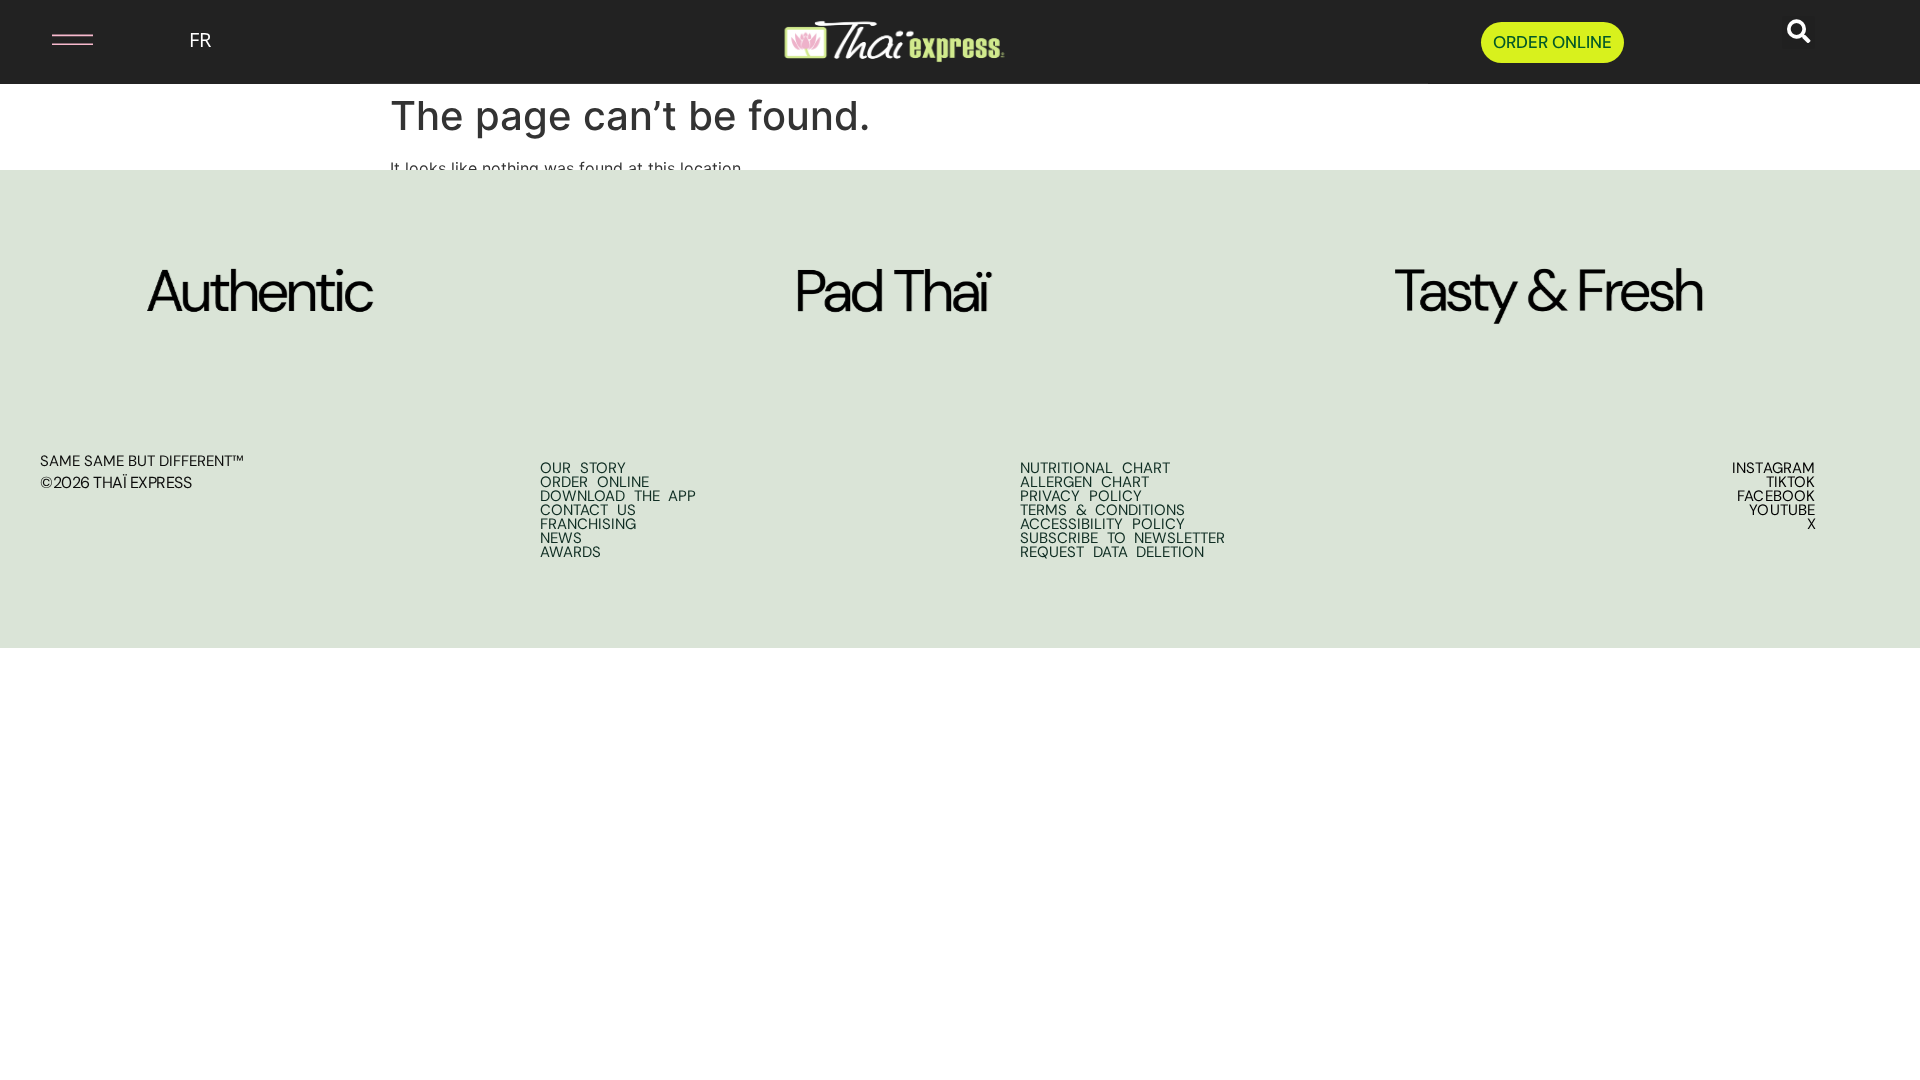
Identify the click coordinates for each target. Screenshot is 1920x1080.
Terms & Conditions (1102, 510)
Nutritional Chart (1095, 468)
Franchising (588, 524)
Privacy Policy (1081, 496)
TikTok (1791, 482)
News (561, 538)
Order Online (594, 482)
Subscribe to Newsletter (1122, 538)
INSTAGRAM (1774, 468)
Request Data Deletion (1112, 552)
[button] (51, 39)
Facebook (1776, 496)
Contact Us (588, 510)
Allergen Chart (1084, 482)
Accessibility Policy (1102, 524)
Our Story (583, 468)
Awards (570, 552)
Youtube (1782, 510)
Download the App (618, 496)
